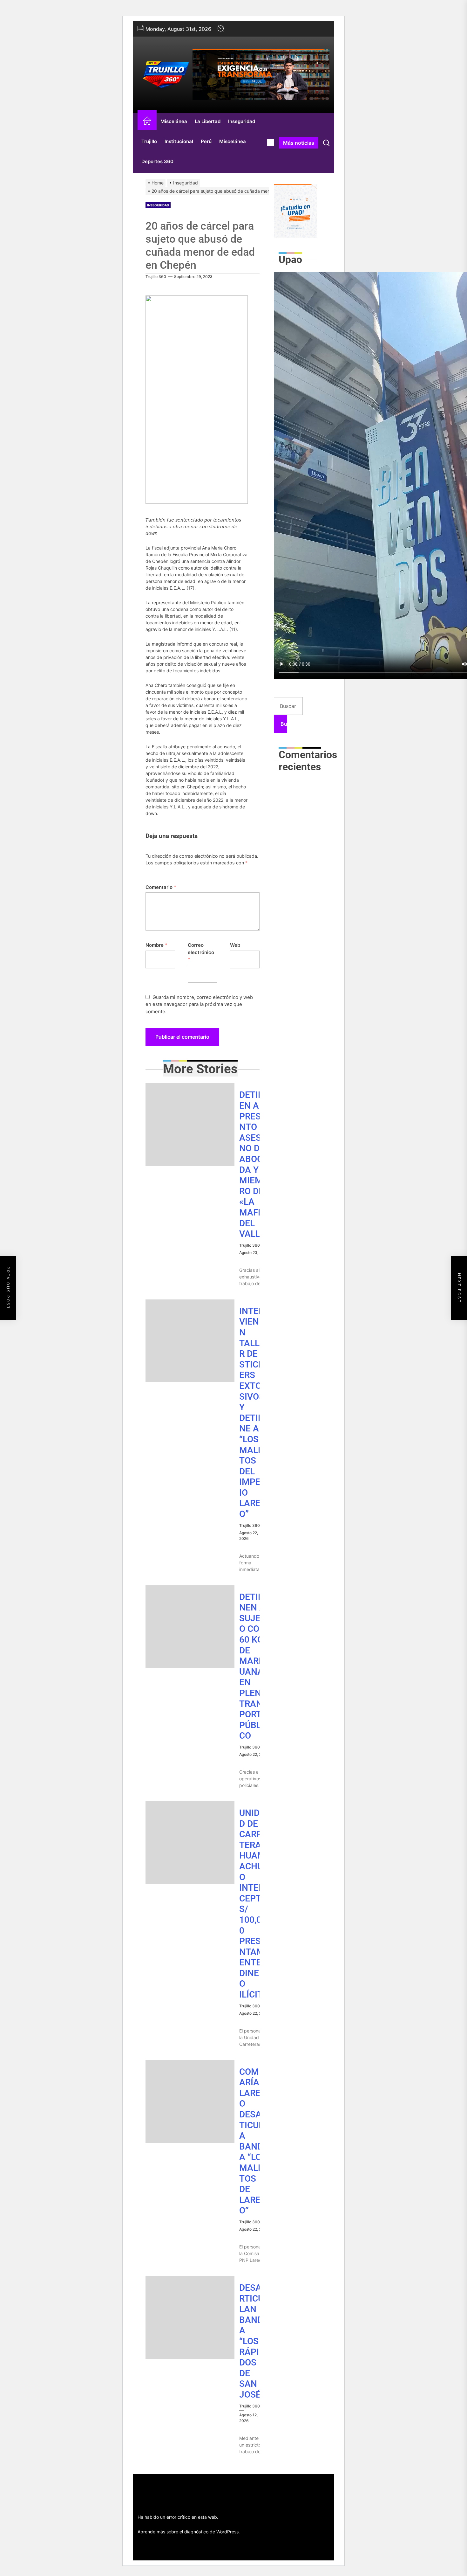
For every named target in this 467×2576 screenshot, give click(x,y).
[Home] (147, 122)
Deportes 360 (157, 161)
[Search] (326, 143)
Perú (206, 141)
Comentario (161, 887)
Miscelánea (174, 121)
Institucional (179, 141)
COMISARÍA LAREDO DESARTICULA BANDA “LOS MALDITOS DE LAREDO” (253, 2141)
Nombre (156, 945)
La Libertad (208, 121)
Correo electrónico (201, 952)
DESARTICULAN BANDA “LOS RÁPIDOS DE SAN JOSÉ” (252, 2341)
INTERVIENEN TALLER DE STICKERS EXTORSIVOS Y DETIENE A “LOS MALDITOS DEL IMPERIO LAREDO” (253, 1413)
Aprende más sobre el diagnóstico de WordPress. (189, 2532)
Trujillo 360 (156, 277)
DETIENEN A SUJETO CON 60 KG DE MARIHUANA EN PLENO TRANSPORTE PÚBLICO (254, 1666)
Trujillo (149, 141)
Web (235, 945)
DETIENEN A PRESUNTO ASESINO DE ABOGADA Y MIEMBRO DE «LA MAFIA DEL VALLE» (254, 1164)
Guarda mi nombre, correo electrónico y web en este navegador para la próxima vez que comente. (199, 1004)
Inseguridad (242, 121)
